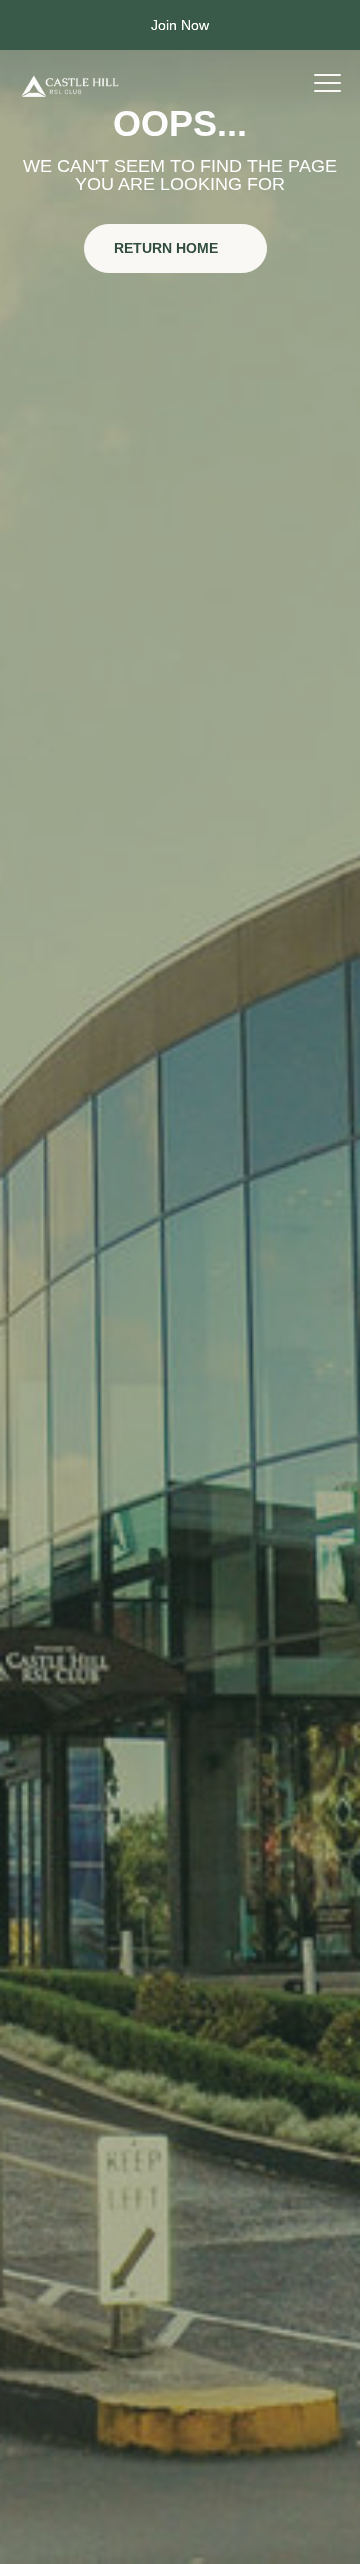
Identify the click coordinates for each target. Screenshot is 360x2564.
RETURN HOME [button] (168, 248)
